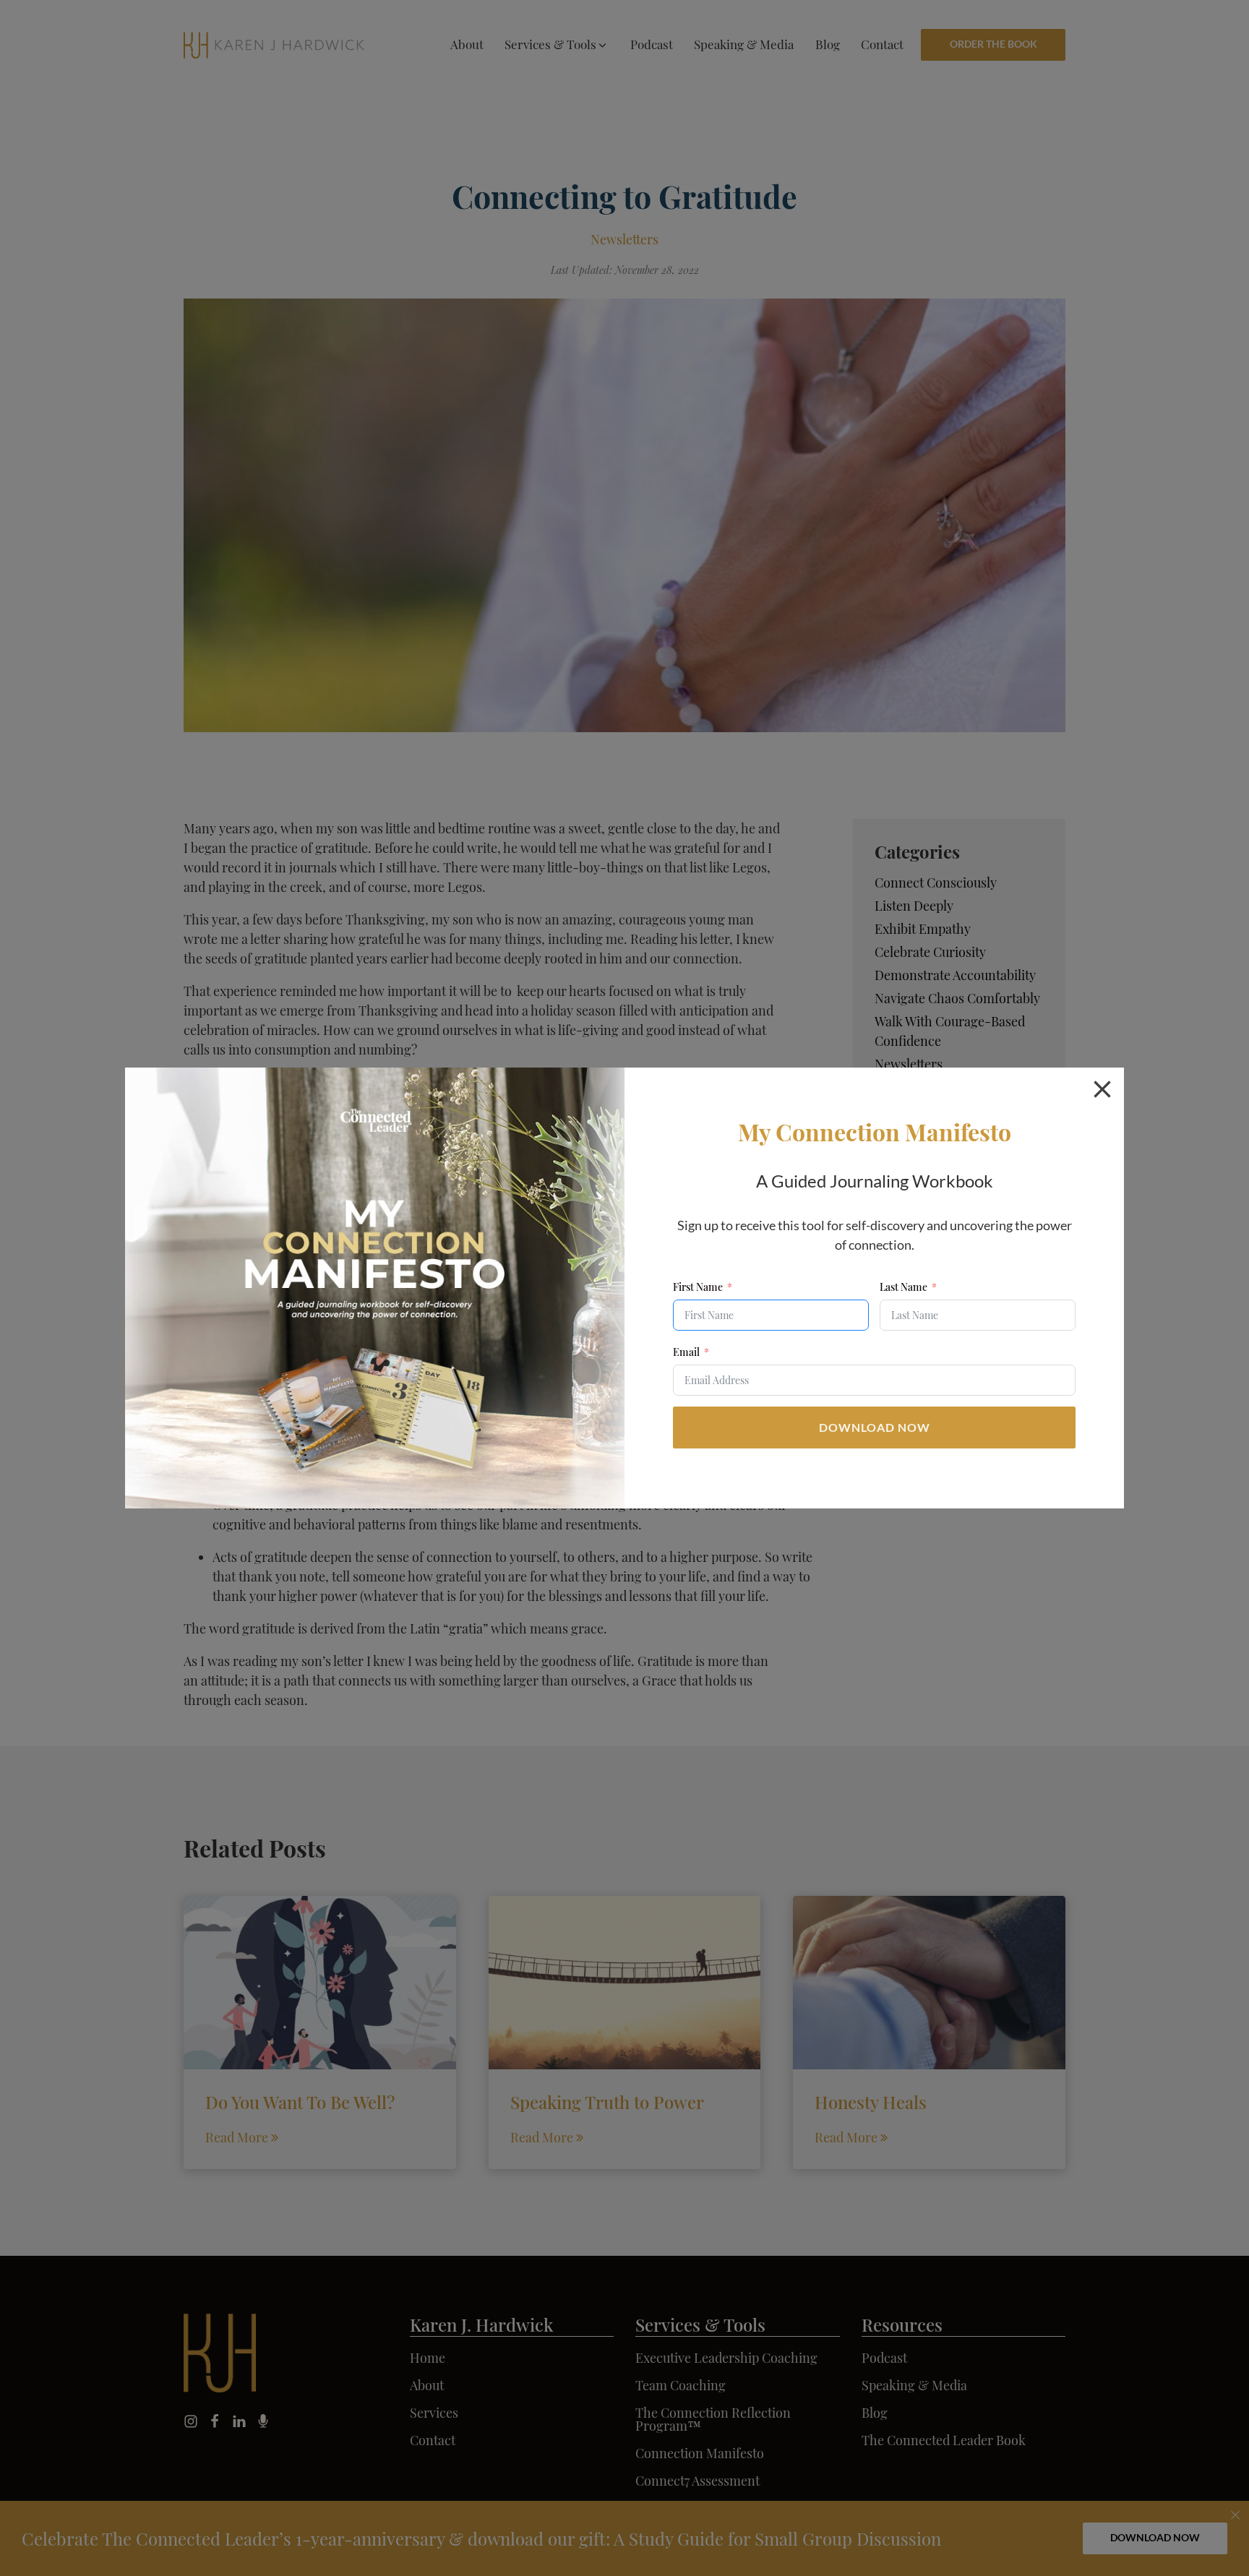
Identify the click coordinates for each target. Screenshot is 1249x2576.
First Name (698, 1287)
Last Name (904, 1287)
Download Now (875, 1427)
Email (686, 1352)
